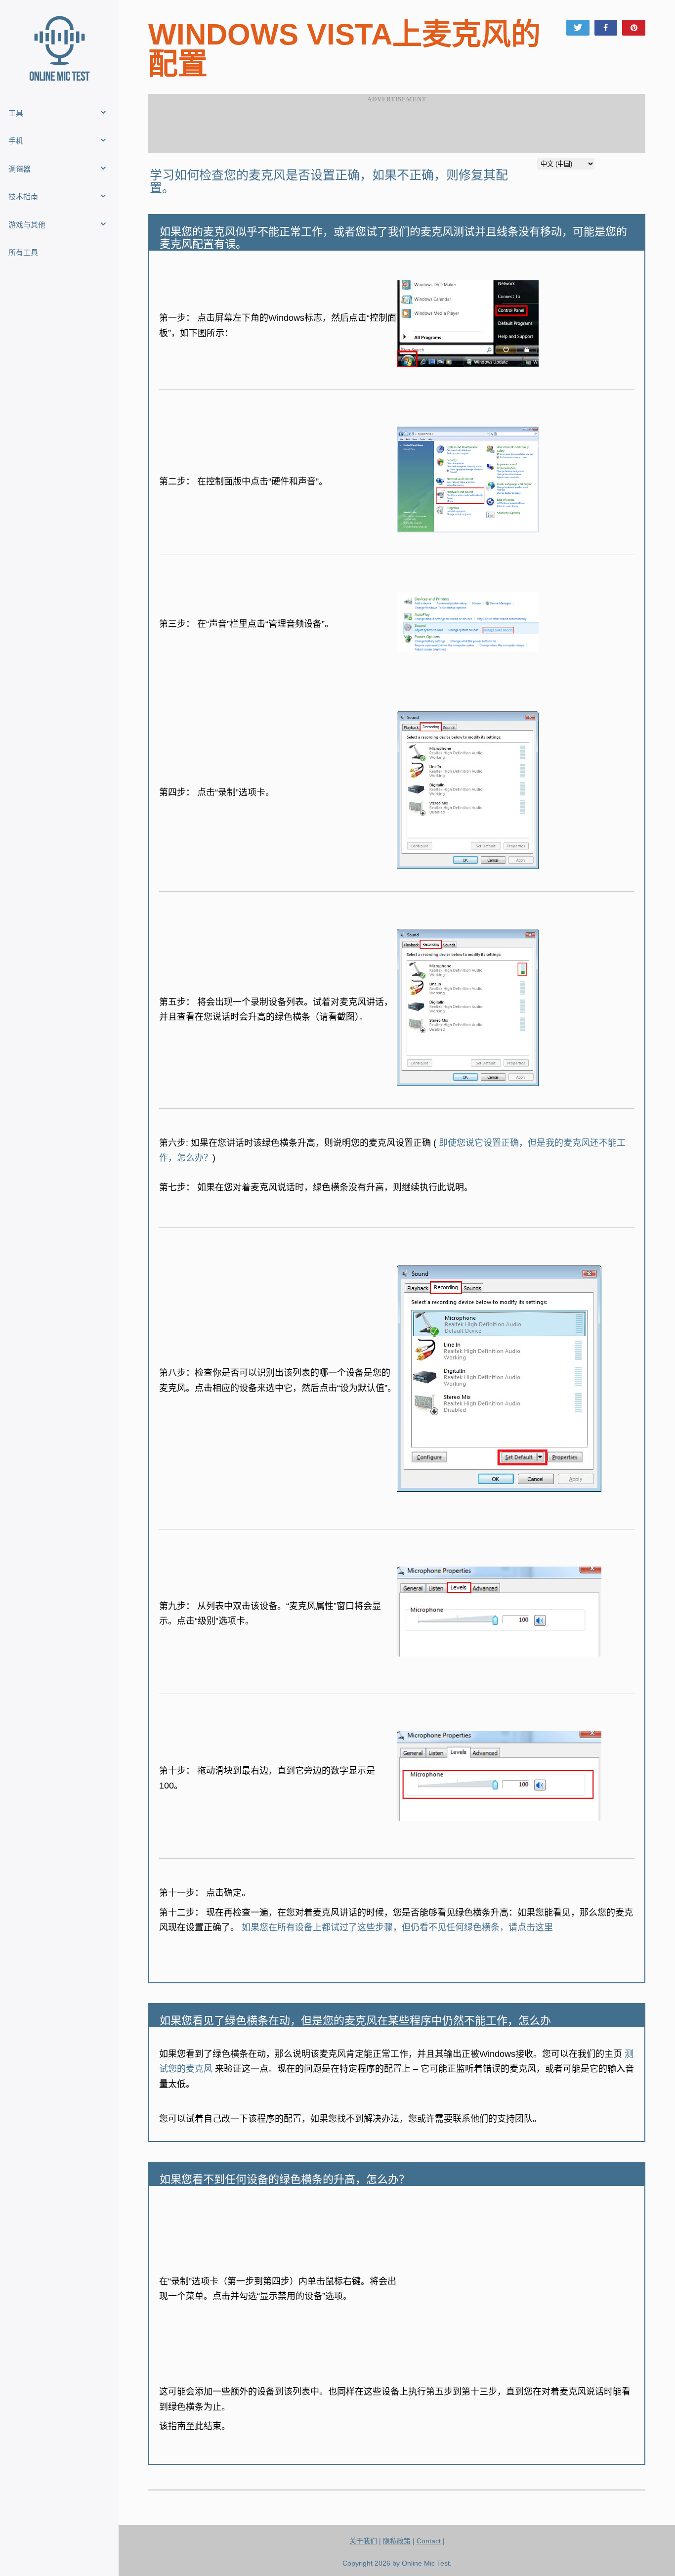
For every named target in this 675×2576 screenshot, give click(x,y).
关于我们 (363, 2541)
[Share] (606, 28)
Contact (429, 2541)
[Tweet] (578, 28)
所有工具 (23, 252)
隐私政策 (397, 2541)
